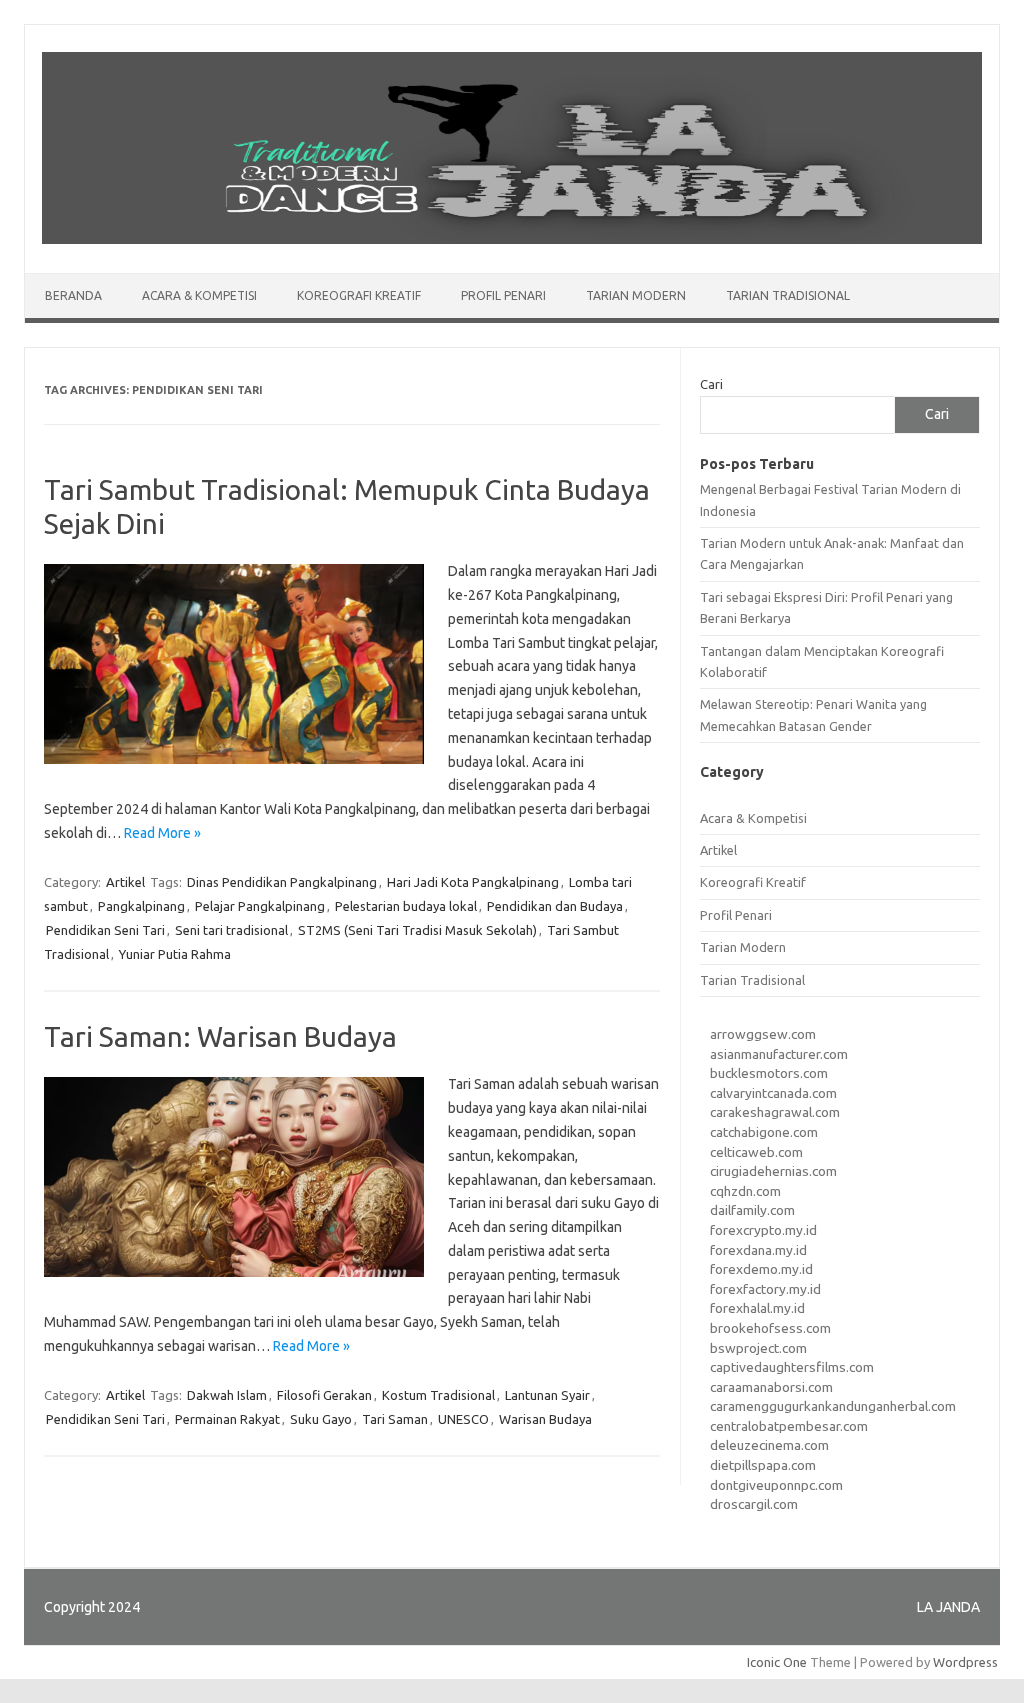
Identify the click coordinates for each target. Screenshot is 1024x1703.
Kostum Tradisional (438, 1395)
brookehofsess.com (770, 1328)
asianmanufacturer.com (779, 1054)
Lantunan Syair (547, 1395)
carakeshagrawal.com (775, 1112)
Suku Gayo (321, 1419)
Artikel (125, 882)
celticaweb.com (756, 1152)
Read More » (162, 833)
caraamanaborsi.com (771, 1387)
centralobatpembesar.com (789, 1426)
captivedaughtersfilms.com (792, 1367)
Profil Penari (503, 295)
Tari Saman (395, 1419)
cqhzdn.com (745, 1191)
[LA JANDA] (512, 239)
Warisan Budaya (545, 1419)
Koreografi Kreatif (359, 295)
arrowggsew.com (763, 1034)
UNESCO (463, 1419)
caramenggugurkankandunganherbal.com (833, 1406)
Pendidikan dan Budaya (555, 906)
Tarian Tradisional (788, 295)
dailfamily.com (752, 1210)
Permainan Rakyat (227, 1419)
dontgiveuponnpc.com (776, 1485)
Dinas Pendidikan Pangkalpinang (282, 882)
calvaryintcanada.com (773, 1093)
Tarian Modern (636, 295)
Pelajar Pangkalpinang (260, 906)
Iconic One (777, 1662)
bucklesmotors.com (769, 1073)
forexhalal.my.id (757, 1308)
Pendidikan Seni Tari (105, 930)
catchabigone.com (764, 1132)
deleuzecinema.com (769, 1445)
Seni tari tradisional (231, 930)
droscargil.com (754, 1504)
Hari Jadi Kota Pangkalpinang (473, 882)
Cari (711, 384)
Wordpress (965, 1662)
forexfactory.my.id (765, 1289)
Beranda (73, 295)
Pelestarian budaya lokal (406, 906)
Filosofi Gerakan (324, 1395)
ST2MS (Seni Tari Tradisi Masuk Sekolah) (417, 930)
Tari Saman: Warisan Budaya (220, 1036)
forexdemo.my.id (761, 1269)
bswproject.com (758, 1348)
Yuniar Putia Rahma (175, 954)
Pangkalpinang (141, 906)
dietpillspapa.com (763, 1465)
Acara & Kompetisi (199, 295)
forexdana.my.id (758, 1250)
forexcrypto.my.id (763, 1230)
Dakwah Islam (227, 1395)
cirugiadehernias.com (773, 1171)
